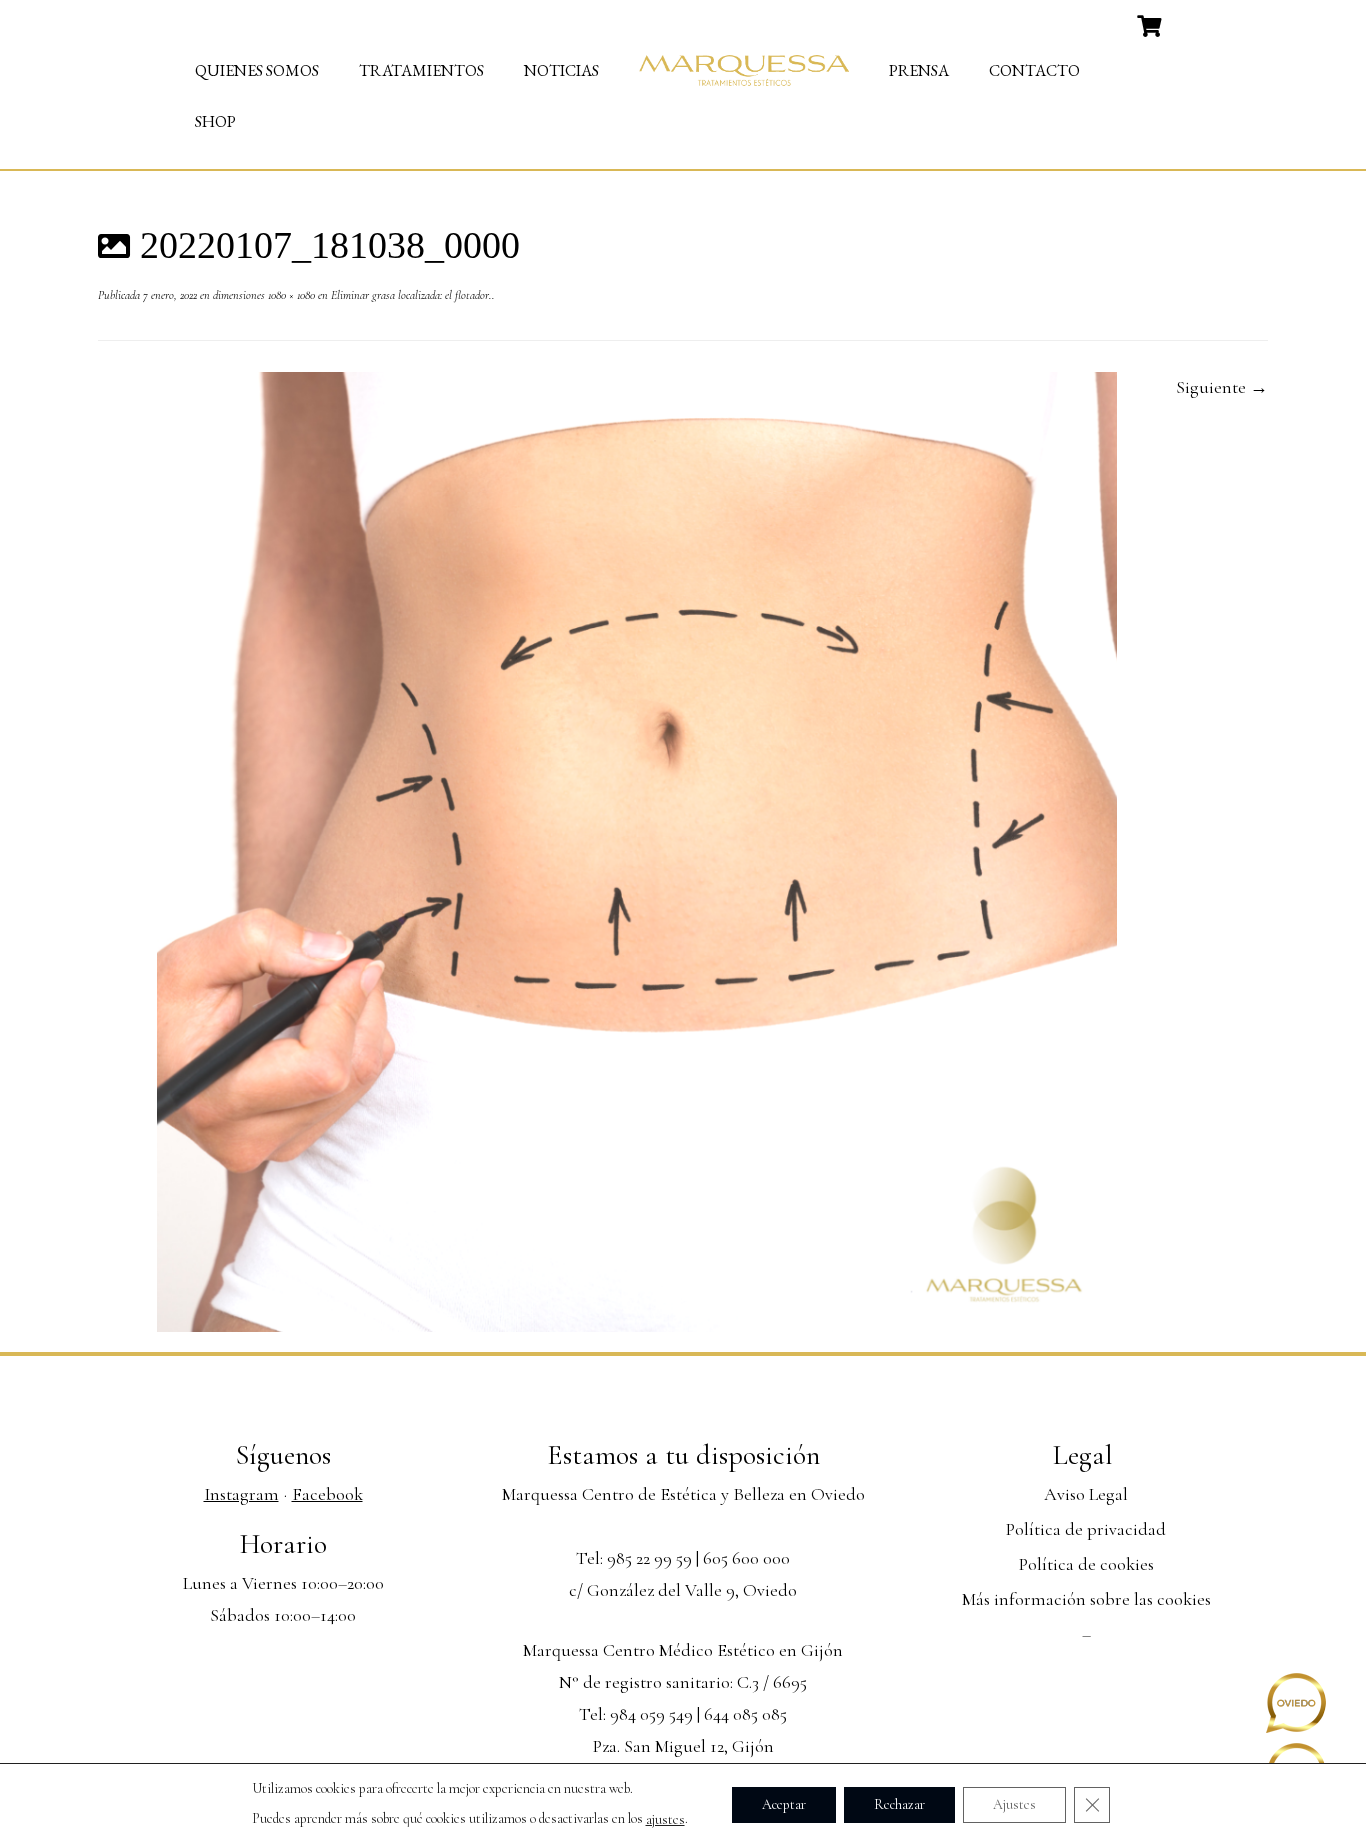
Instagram (241, 1494)
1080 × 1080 (290, 295)
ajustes (665, 1819)
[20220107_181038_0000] (637, 850)
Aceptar (784, 1803)
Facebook (327, 1494)
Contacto (1034, 70)
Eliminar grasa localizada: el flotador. (410, 295)
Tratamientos (421, 70)
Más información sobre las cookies (1086, 1599)
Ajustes (1014, 1803)
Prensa (919, 70)
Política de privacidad (1086, 1529)
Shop (215, 121)
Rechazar (899, 1803)
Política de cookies (1086, 1564)
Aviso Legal (1086, 1494)
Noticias (561, 70)
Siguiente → (1222, 387)
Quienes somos (257, 70)
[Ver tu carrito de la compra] (1151, 24)
